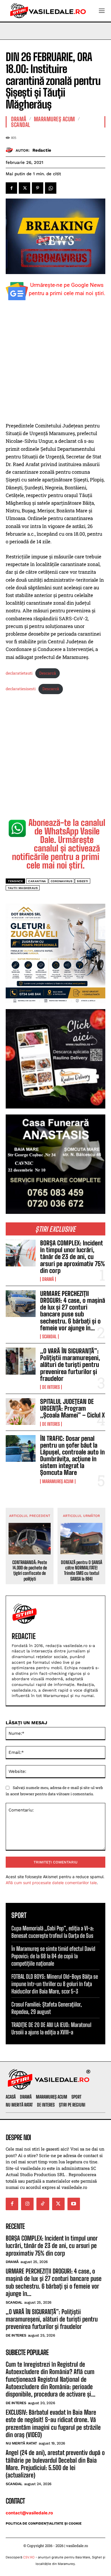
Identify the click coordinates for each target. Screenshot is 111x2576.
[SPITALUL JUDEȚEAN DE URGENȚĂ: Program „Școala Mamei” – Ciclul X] (21, 1412)
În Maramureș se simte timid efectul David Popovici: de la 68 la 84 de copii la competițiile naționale (53, 1956)
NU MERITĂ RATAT (21, 2443)
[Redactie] (11, 150)
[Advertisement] (55, 364)
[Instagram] (27, 2204)
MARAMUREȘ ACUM (58, 1481)
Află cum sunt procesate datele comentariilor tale (51, 1883)
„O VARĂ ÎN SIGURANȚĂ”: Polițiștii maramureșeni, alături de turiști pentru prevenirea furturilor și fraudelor (70, 1365)
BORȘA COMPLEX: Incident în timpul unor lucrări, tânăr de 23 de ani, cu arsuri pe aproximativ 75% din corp (73, 1257)
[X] (24, 188)
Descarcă (48, 673)
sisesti (83, 881)
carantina (37, 881)
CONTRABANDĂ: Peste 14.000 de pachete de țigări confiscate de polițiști (30, 1570)
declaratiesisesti (21, 689)
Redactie (42, 150)
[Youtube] (74, 2204)
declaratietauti (19, 673)
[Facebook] (11, 188)
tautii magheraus (23, 888)
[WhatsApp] (51, 188)
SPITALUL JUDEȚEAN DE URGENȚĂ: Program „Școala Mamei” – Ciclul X (72, 1408)
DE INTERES (51, 1387)
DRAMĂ (48, 1279)
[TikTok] (43, 2204)
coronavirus (62, 881)
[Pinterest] (38, 188)
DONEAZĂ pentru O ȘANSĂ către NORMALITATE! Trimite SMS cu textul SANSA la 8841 (82, 1570)
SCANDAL (49, 1337)
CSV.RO (29, 2557)
